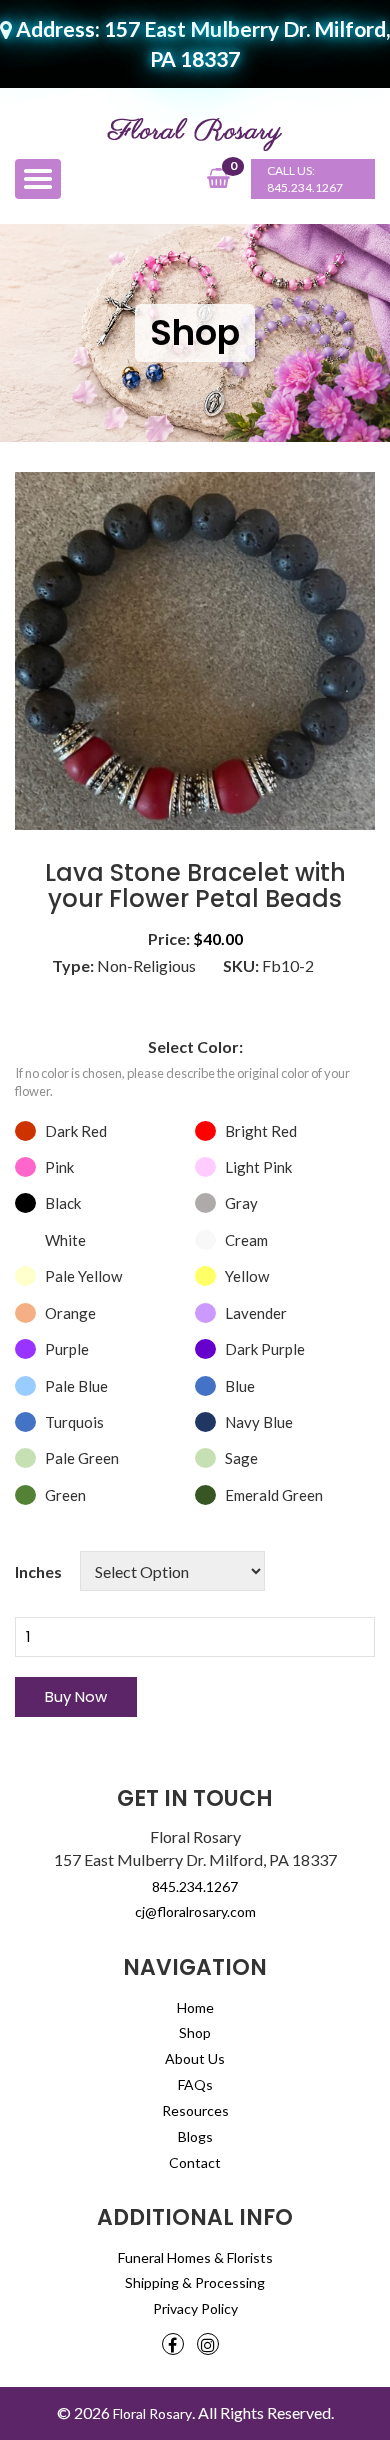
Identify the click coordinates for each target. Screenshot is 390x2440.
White (65, 1240)
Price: (169, 938)
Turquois (74, 1422)
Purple (67, 1349)
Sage (241, 1458)
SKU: (241, 965)
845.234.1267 (305, 187)
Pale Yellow (83, 1276)
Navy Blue (259, 1422)
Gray (241, 1203)
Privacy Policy (195, 2308)
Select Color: (195, 1046)
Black (63, 1203)
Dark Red (76, 1131)
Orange (70, 1313)
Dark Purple (265, 1349)
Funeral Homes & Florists (195, 2257)
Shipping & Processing (195, 2282)
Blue (240, 1386)
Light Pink (258, 1167)
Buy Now (76, 1696)
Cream (246, 1240)
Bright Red (261, 1131)
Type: (73, 965)
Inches (38, 1571)
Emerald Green (274, 1495)
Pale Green (82, 1458)
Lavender (256, 1313)
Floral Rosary (152, 2413)
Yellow (247, 1276)
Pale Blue (76, 1386)
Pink (59, 1167)
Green (65, 1495)
